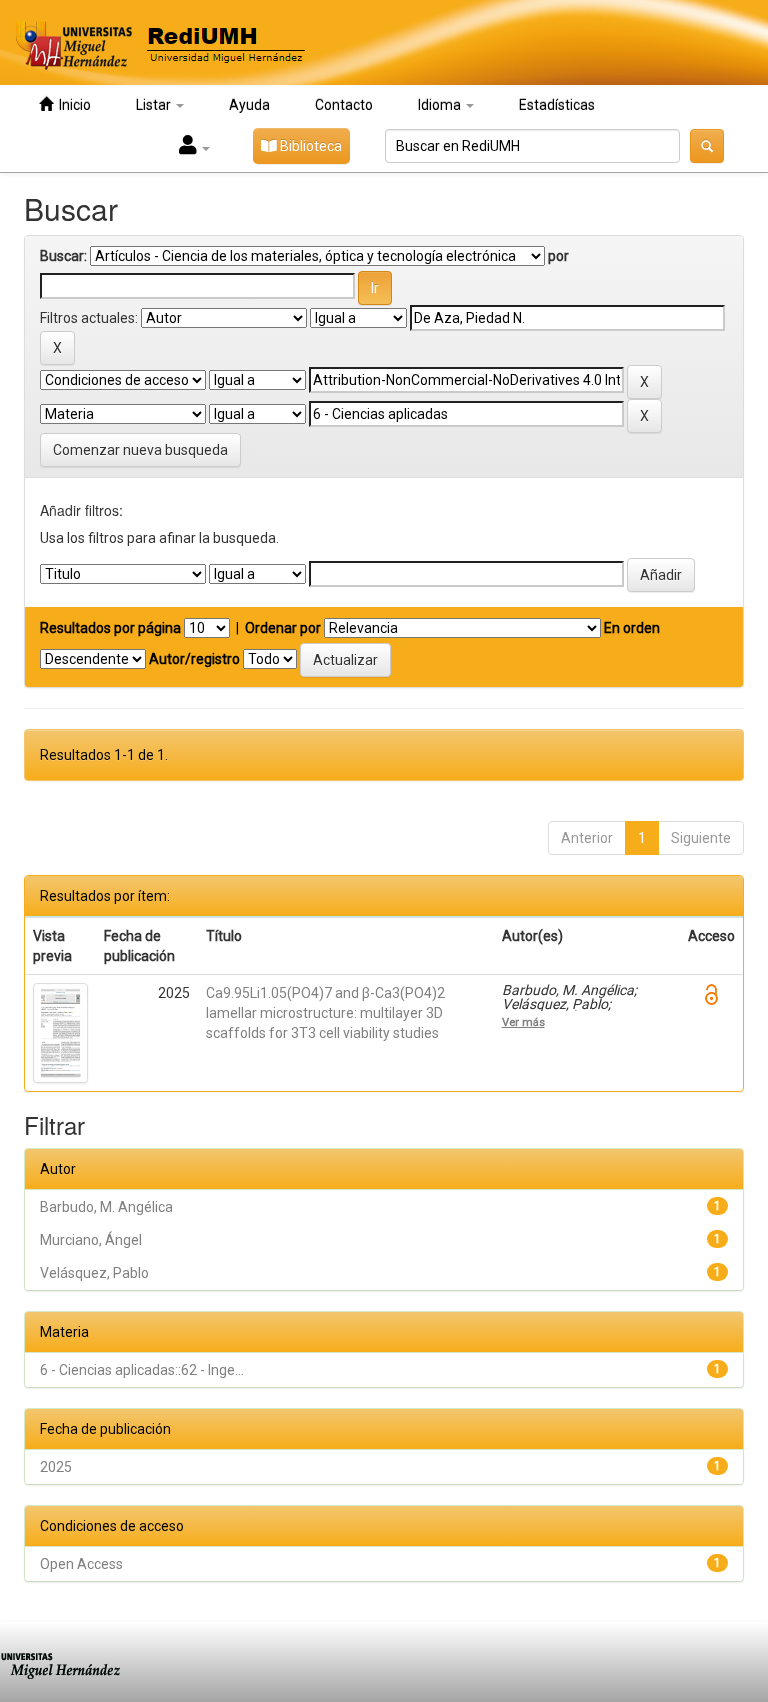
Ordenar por (283, 628)
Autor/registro (194, 659)
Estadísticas (557, 105)
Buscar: (63, 256)
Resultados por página (110, 628)
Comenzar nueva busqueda (140, 450)
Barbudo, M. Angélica (106, 1207)
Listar (155, 105)
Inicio (72, 105)
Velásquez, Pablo (94, 1273)
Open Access (81, 1564)
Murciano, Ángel (91, 1240)
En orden (632, 628)
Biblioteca (309, 146)
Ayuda (249, 105)
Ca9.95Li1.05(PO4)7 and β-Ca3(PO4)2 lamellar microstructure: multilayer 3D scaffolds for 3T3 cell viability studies (325, 1013)
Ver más (523, 1022)
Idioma (441, 105)
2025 (56, 1467)
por (558, 256)
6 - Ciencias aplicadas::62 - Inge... (142, 1370)
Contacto (344, 105)
